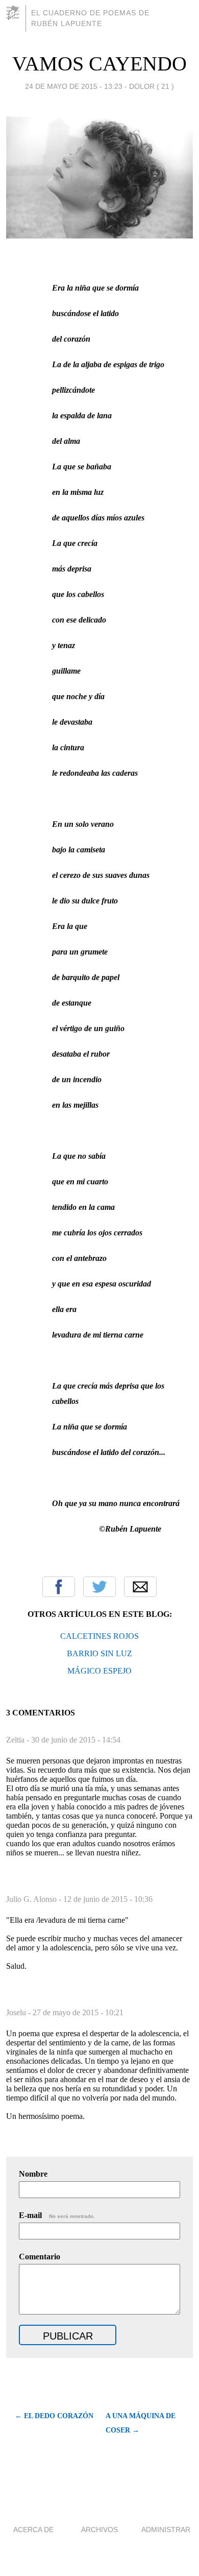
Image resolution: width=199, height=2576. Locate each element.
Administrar (166, 2530)
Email (140, 1587)
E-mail (57, 2215)
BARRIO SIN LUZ (99, 1653)
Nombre (33, 2174)
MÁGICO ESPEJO (99, 1671)
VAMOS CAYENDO (99, 64)
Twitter (99, 1587)
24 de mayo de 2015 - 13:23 (74, 86)
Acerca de (33, 2530)
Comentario (40, 2257)
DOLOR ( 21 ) (152, 86)
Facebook (59, 1587)
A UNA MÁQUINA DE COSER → (141, 2423)
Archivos (99, 2530)
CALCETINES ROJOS (99, 1636)
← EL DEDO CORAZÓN (54, 2416)
